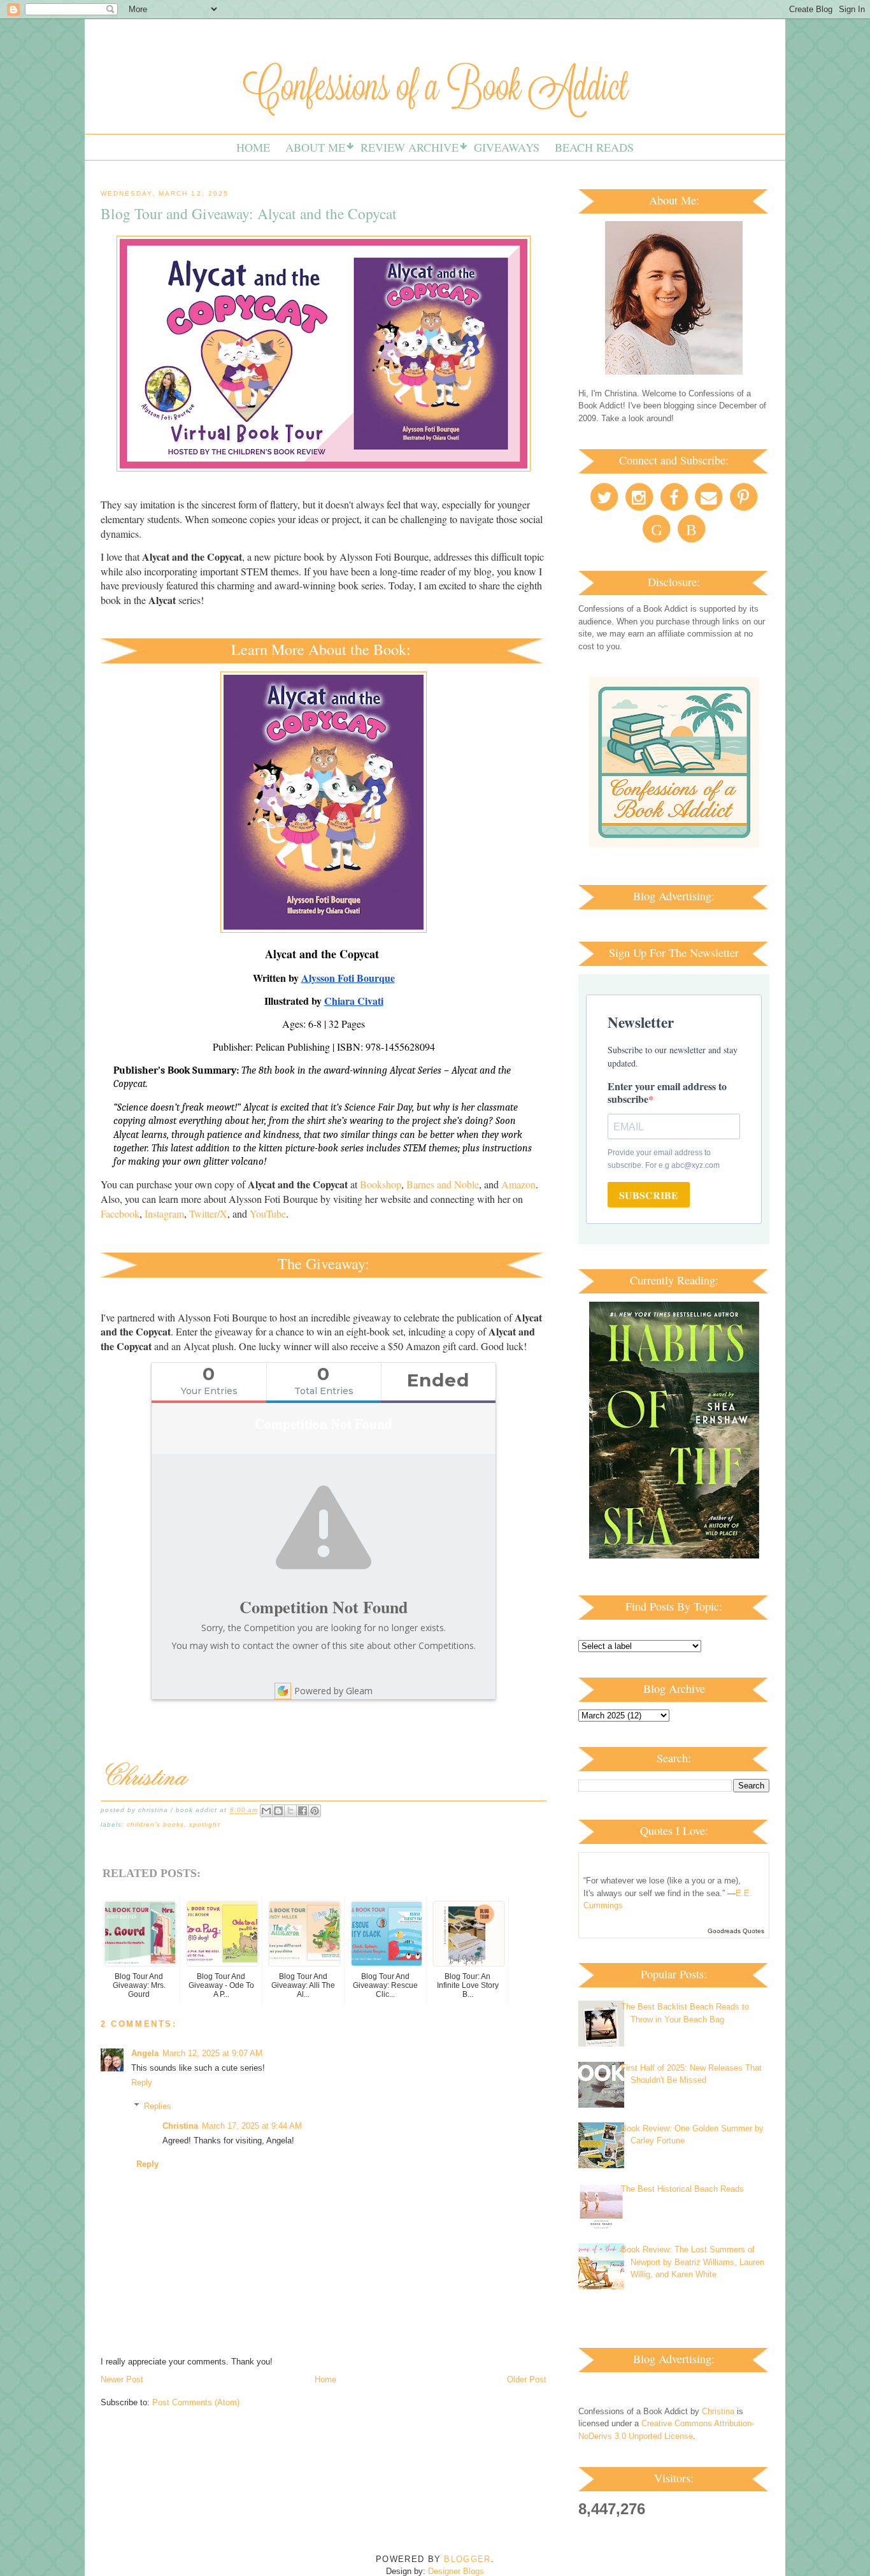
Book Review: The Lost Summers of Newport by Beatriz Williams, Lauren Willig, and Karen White (693, 2262)
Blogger (467, 2559)
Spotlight (204, 1824)
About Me (315, 147)
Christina (180, 2126)
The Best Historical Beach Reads (682, 2189)
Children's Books (155, 1824)
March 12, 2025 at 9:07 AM (212, 2053)
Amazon (518, 1184)
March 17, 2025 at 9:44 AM (252, 2126)
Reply (142, 2083)
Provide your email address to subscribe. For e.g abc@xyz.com (664, 1159)
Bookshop (381, 1184)
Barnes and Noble (443, 1184)
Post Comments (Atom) (196, 2402)
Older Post (527, 2379)
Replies (158, 2106)
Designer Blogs (456, 2571)
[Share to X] (290, 1811)
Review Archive (410, 147)
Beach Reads (594, 147)
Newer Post (122, 2379)
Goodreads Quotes (736, 1931)
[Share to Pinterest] (315, 1811)
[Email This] (266, 1811)
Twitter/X (208, 1213)
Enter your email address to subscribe (667, 1092)
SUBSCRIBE (649, 1195)
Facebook (120, 1213)
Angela (145, 2053)
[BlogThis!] (278, 1811)
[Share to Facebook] (303, 1811)
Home (253, 147)
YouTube (268, 1213)
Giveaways (507, 147)
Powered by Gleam (333, 1691)
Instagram (164, 1213)
